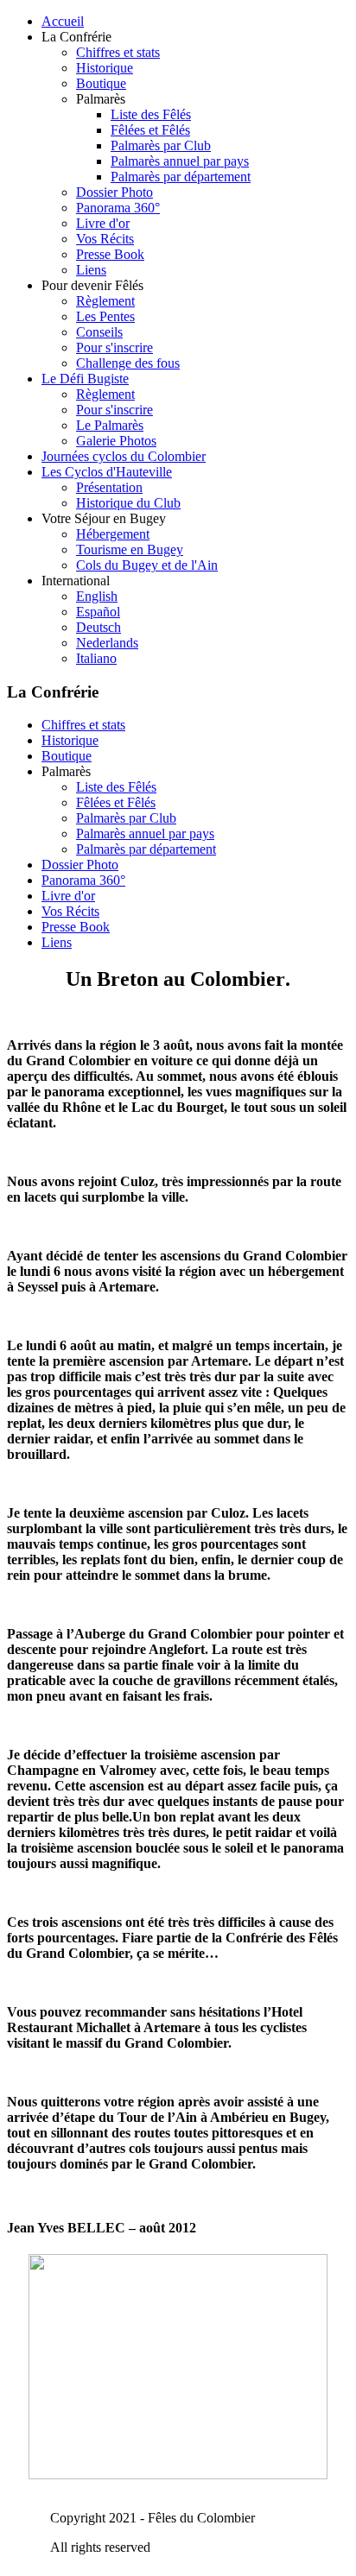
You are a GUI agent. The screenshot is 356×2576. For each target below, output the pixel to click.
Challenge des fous (128, 363)
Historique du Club (128, 503)
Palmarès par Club (161, 145)
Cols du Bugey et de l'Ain (147, 565)
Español (98, 612)
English (97, 596)
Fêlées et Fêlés (150, 130)
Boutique (101, 83)
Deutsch (99, 627)
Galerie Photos (116, 441)
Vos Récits (105, 239)
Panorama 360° (118, 208)
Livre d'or (103, 223)
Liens (91, 270)
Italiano (96, 658)
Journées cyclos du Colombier (124, 456)
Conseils (99, 332)
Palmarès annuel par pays (180, 161)
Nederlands (107, 643)
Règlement (105, 301)
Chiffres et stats (118, 52)
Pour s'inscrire (114, 347)
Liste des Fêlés (151, 114)
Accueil (63, 21)
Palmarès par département (181, 177)
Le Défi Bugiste (85, 379)
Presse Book (110, 254)
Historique (105, 68)
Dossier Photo (114, 192)
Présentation (109, 487)
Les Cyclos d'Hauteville (107, 472)
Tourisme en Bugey (130, 549)
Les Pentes (105, 316)
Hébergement (113, 534)
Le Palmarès (110, 425)
